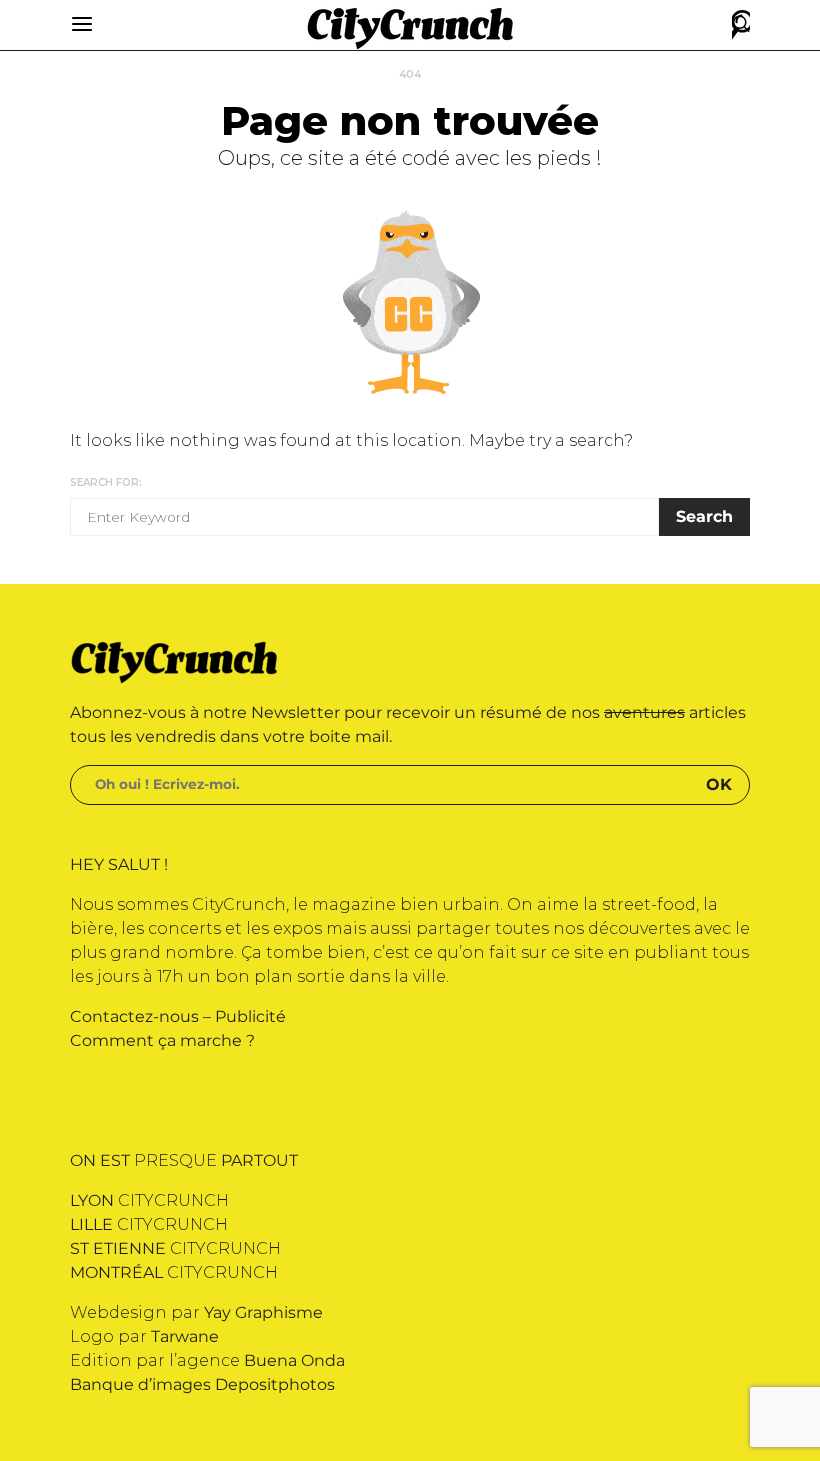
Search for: (106, 482)
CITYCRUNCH (149, 1200)
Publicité (250, 1016)
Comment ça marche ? (162, 1040)
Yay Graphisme (263, 1312)
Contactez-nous (134, 1016)
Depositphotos (275, 1384)
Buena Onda (294, 1360)
